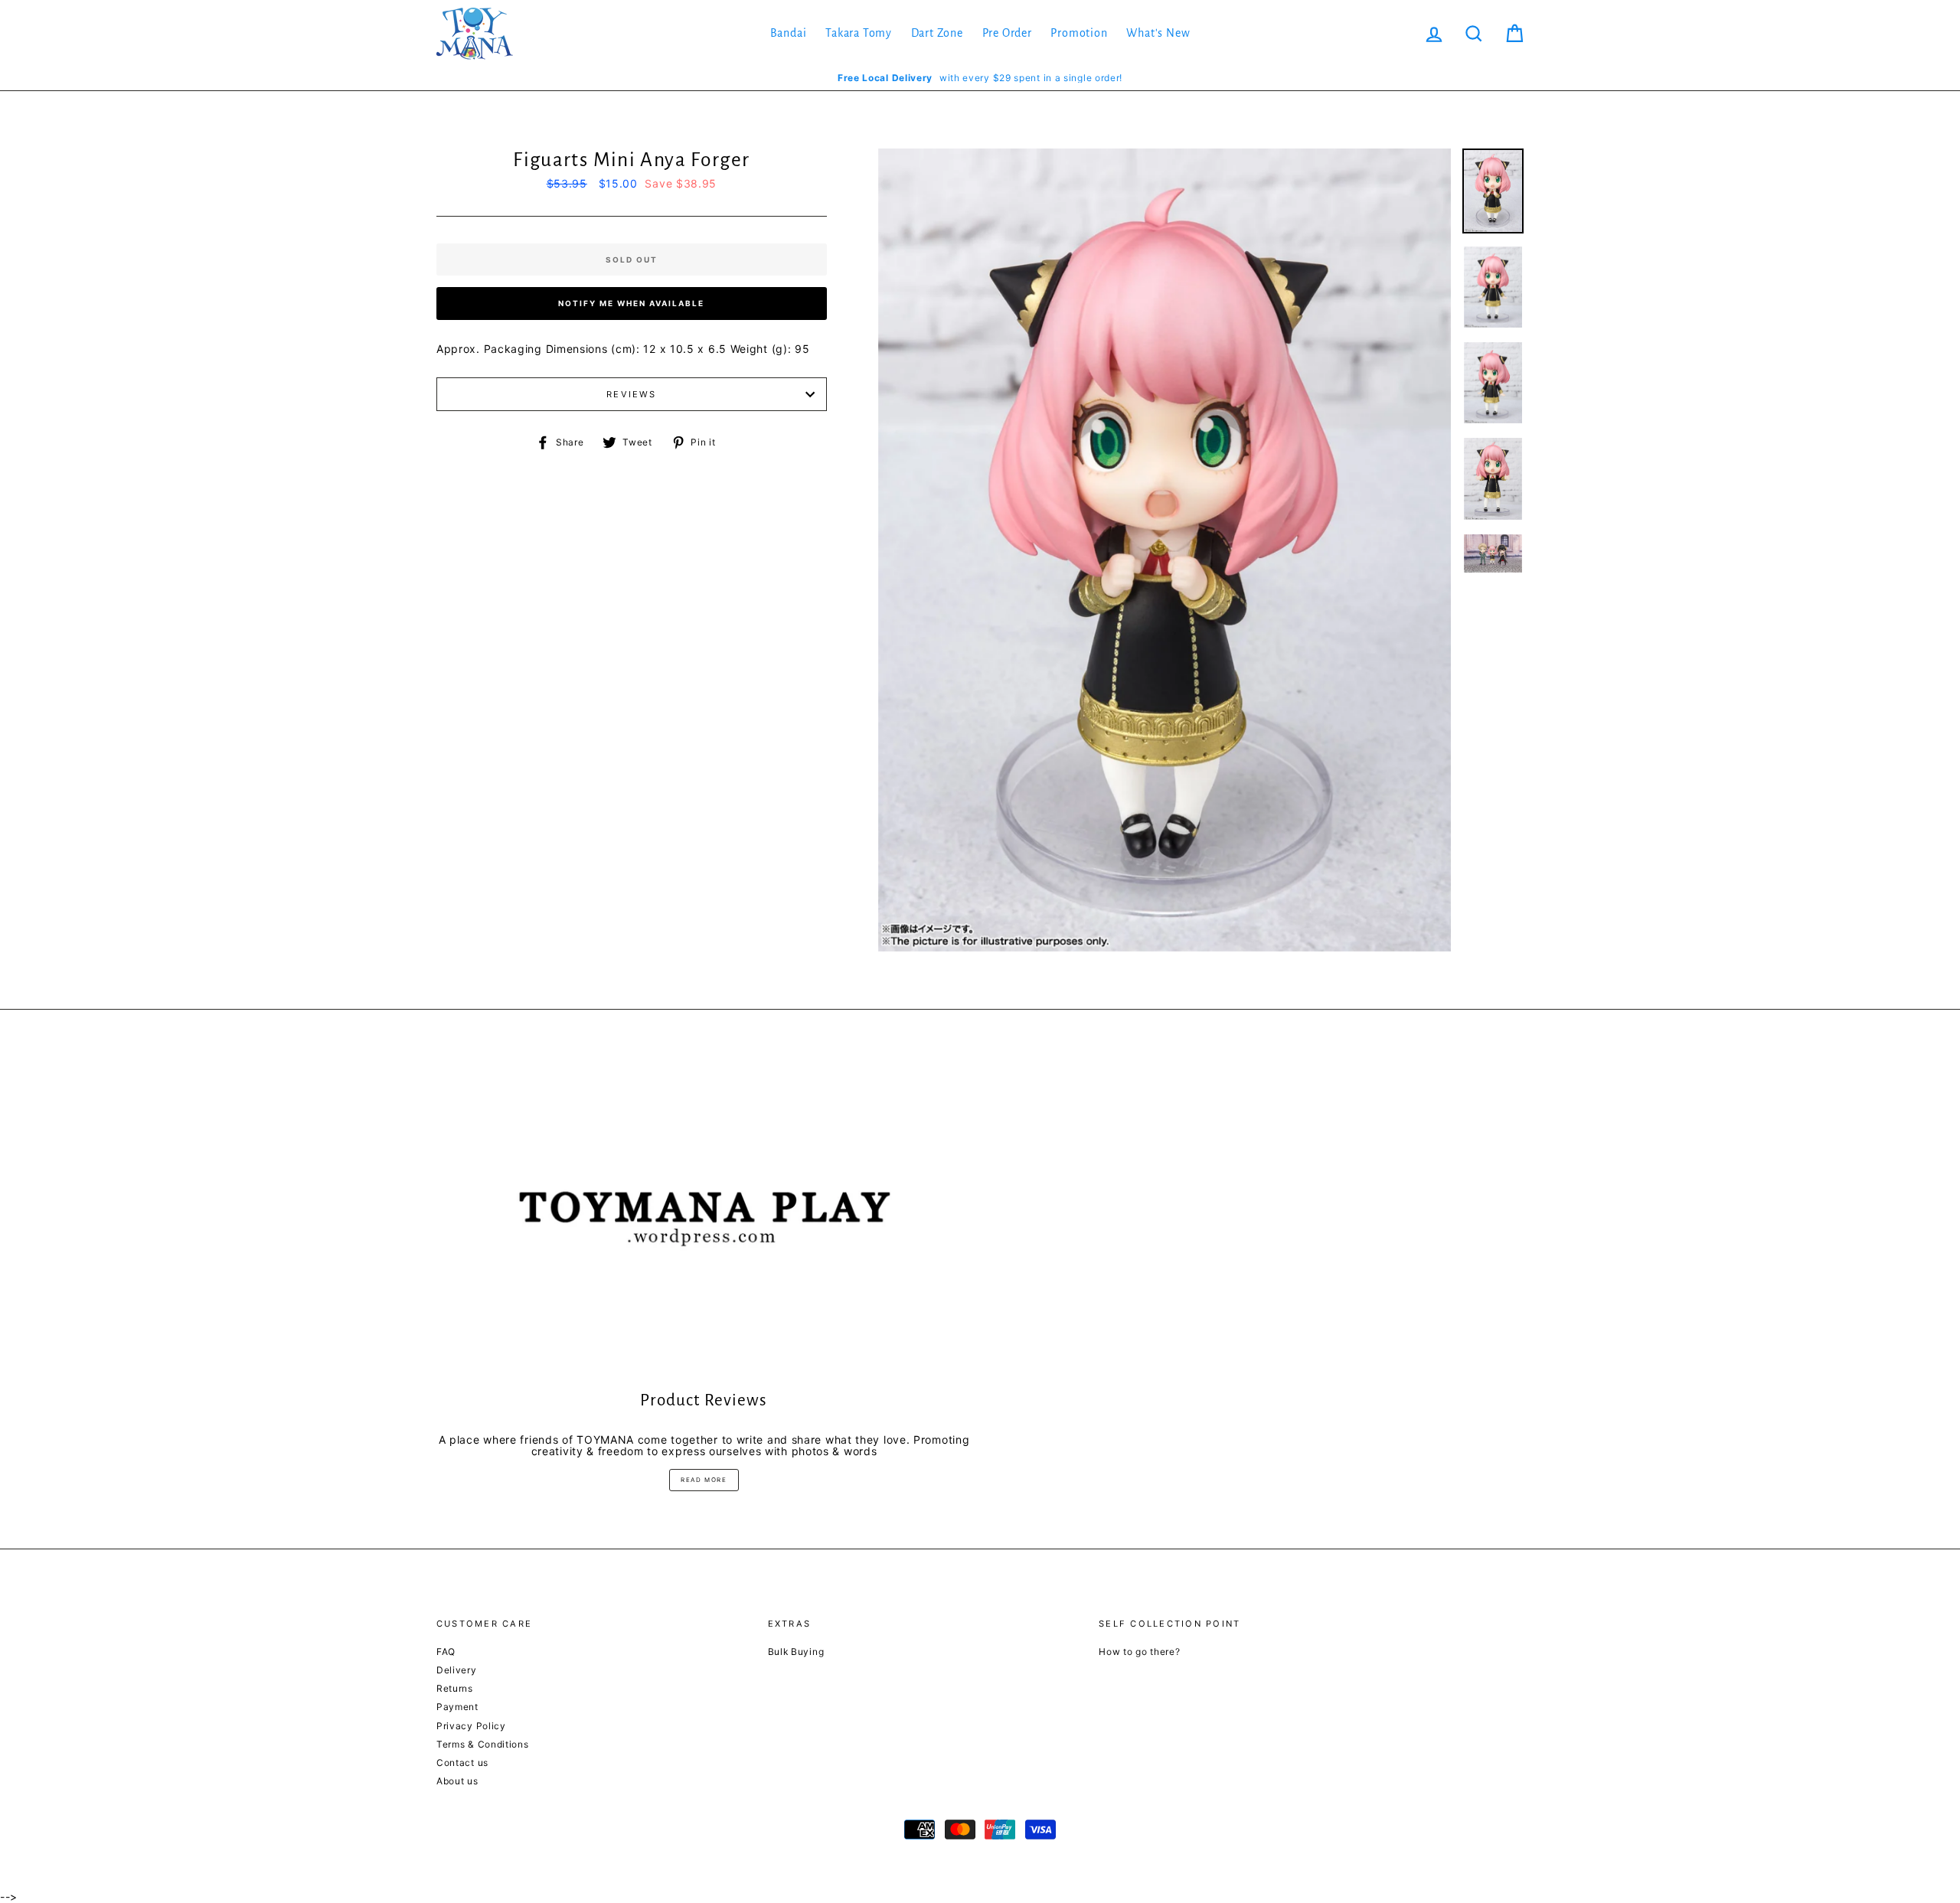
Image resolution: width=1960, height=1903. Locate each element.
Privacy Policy (471, 1726)
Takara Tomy (859, 33)
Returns (455, 1688)
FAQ (446, 1652)
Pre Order (1007, 33)
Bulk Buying (796, 1652)
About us (457, 1781)
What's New (1158, 33)
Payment (457, 1707)
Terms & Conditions (483, 1744)
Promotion (1079, 33)
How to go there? (1139, 1652)
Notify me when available (631, 303)
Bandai (789, 33)
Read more (704, 1480)
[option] (980, 78)
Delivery (457, 1670)
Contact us (462, 1763)
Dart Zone (937, 33)
